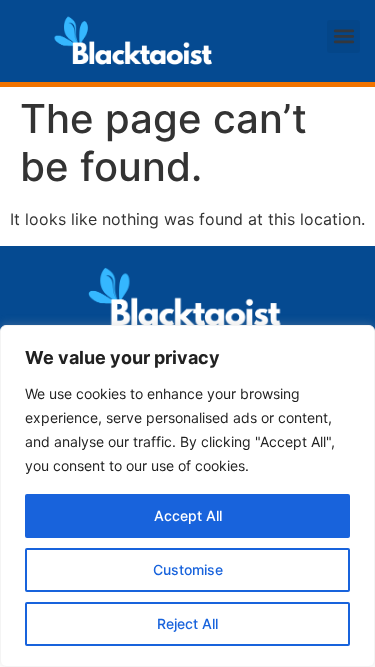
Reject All (187, 623)
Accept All (188, 515)
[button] (343, 36)
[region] (187, 496)
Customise (188, 569)
